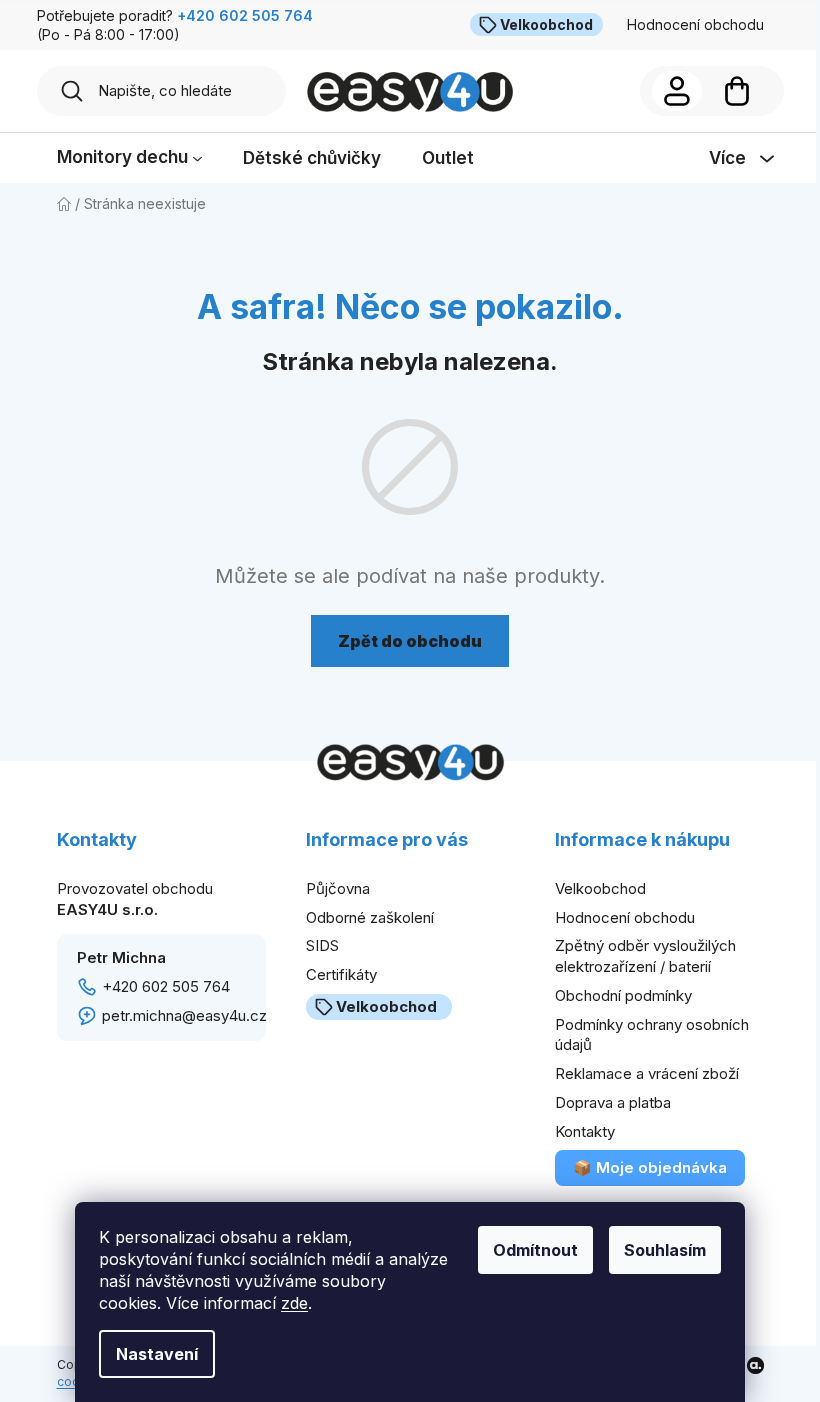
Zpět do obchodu (410, 641)
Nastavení (157, 1354)
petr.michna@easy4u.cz (184, 1015)
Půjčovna (338, 888)
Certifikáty (341, 974)
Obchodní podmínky (623, 995)
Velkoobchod (546, 24)
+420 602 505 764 (166, 986)
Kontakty (585, 1131)
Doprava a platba (613, 1102)
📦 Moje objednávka (650, 1167)
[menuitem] (129, 158)
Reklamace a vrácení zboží (647, 1073)
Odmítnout (535, 1250)
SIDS (322, 945)
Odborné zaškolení (370, 917)
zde (294, 1303)
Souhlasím (665, 1250)
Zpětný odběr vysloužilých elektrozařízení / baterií (645, 956)
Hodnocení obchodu (695, 24)
